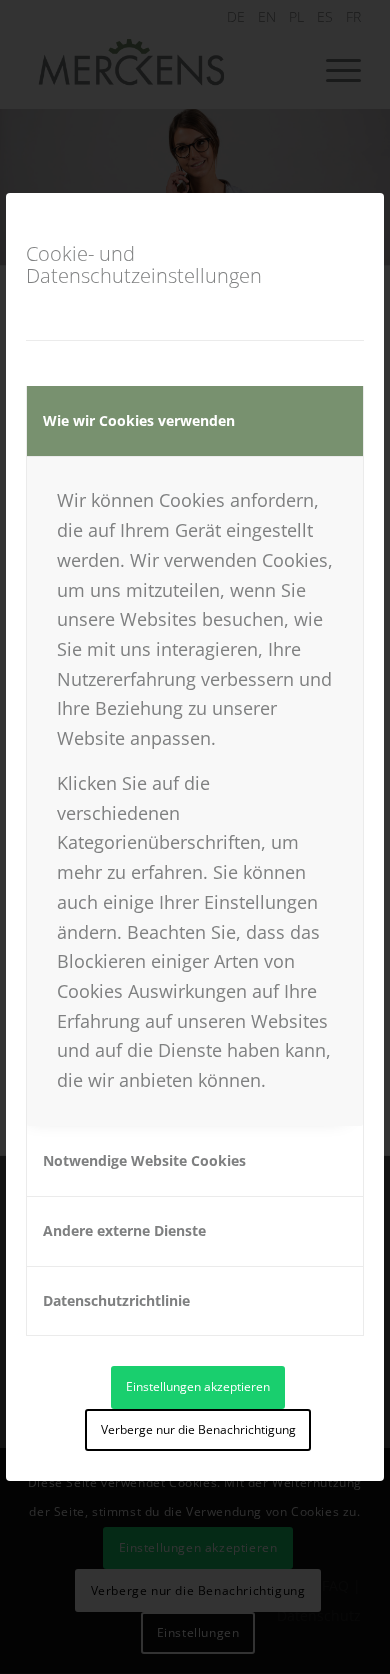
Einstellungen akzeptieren (198, 1386)
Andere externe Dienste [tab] (124, 1230)
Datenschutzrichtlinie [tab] (116, 1300)
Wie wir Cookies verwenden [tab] (139, 420)
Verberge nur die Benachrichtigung (198, 1429)
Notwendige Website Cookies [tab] (144, 1160)
